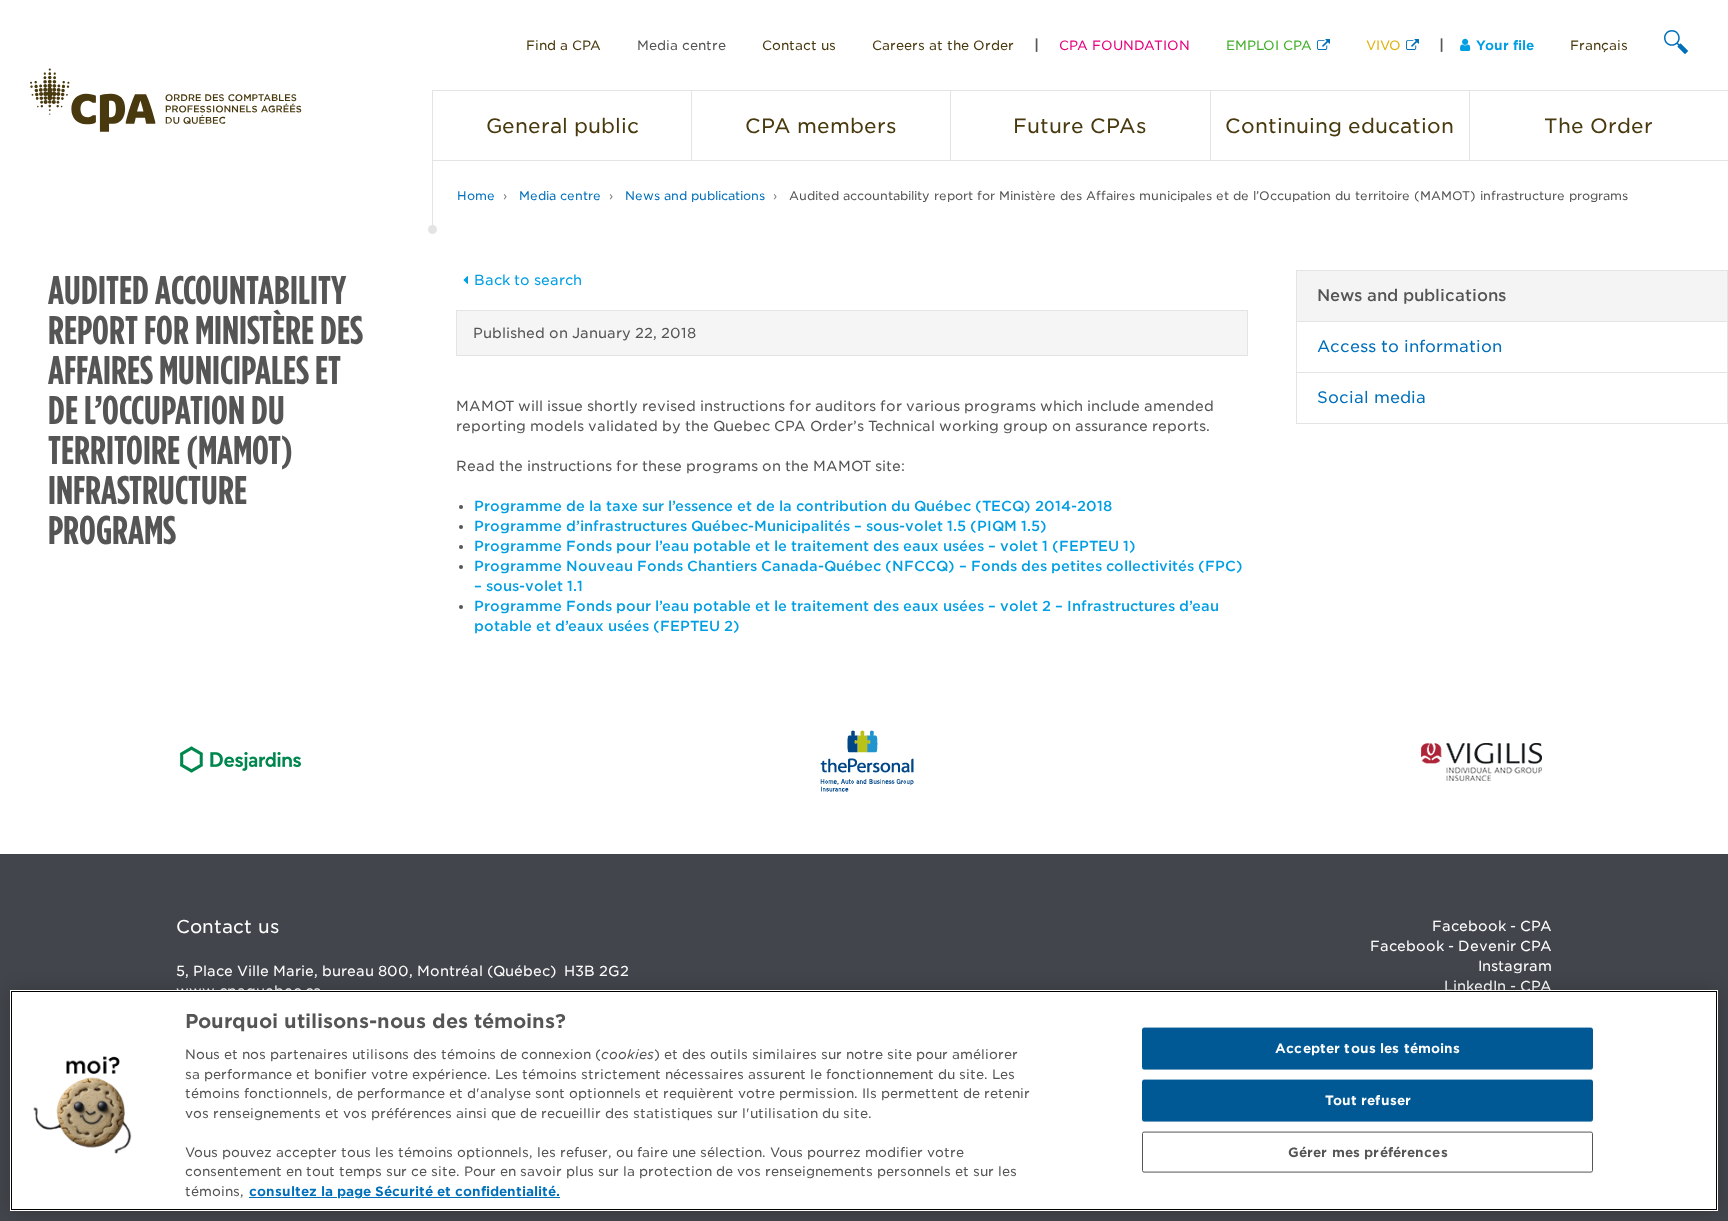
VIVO (1383, 45)
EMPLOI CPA (1269, 45)
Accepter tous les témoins (1367, 1048)
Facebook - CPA (1492, 926)
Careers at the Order (943, 45)
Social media (1371, 397)
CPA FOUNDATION (1124, 45)
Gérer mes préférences (1368, 1151)
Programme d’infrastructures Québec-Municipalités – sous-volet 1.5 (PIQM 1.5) (760, 526)
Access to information (1409, 346)
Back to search (528, 280)
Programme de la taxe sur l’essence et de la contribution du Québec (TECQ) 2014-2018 (793, 506)
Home (476, 195)
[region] (864, 1100)
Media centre (681, 45)
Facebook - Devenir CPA (1461, 946)
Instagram (1515, 966)
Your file (1505, 45)
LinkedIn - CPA (1498, 986)
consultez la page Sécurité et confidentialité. (404, 1190)
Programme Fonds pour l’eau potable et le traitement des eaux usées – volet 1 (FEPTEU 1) (805, 546)
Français (1599, 45)
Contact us (799, 45)
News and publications (695, 195)
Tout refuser (1368, 1100)
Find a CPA (563, 45)
